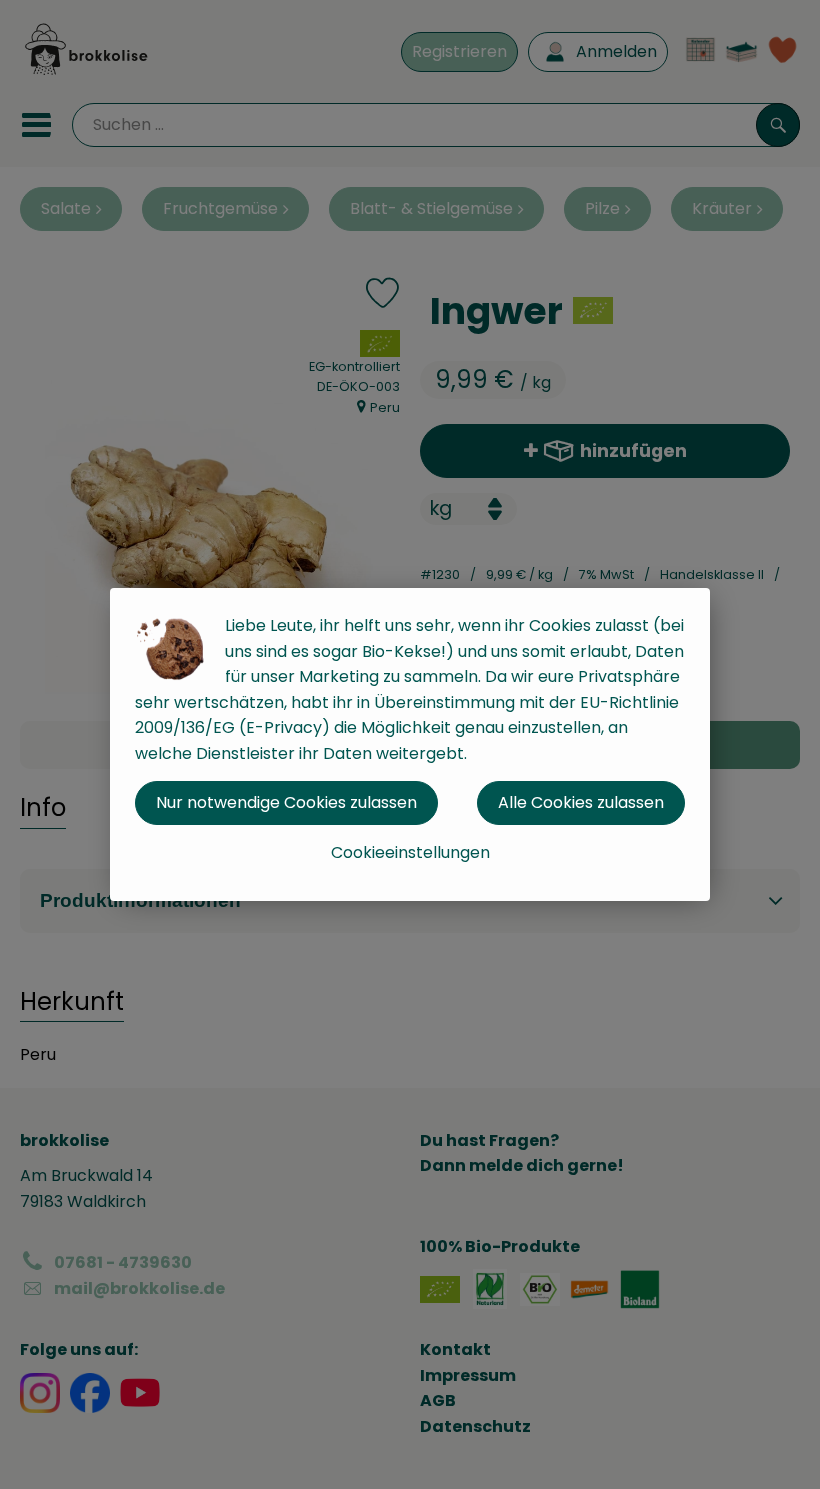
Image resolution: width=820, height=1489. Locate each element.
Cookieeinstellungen (410, 852)
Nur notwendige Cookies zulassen (286, 802)
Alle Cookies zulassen (581, 802)
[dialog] (410, 744)
